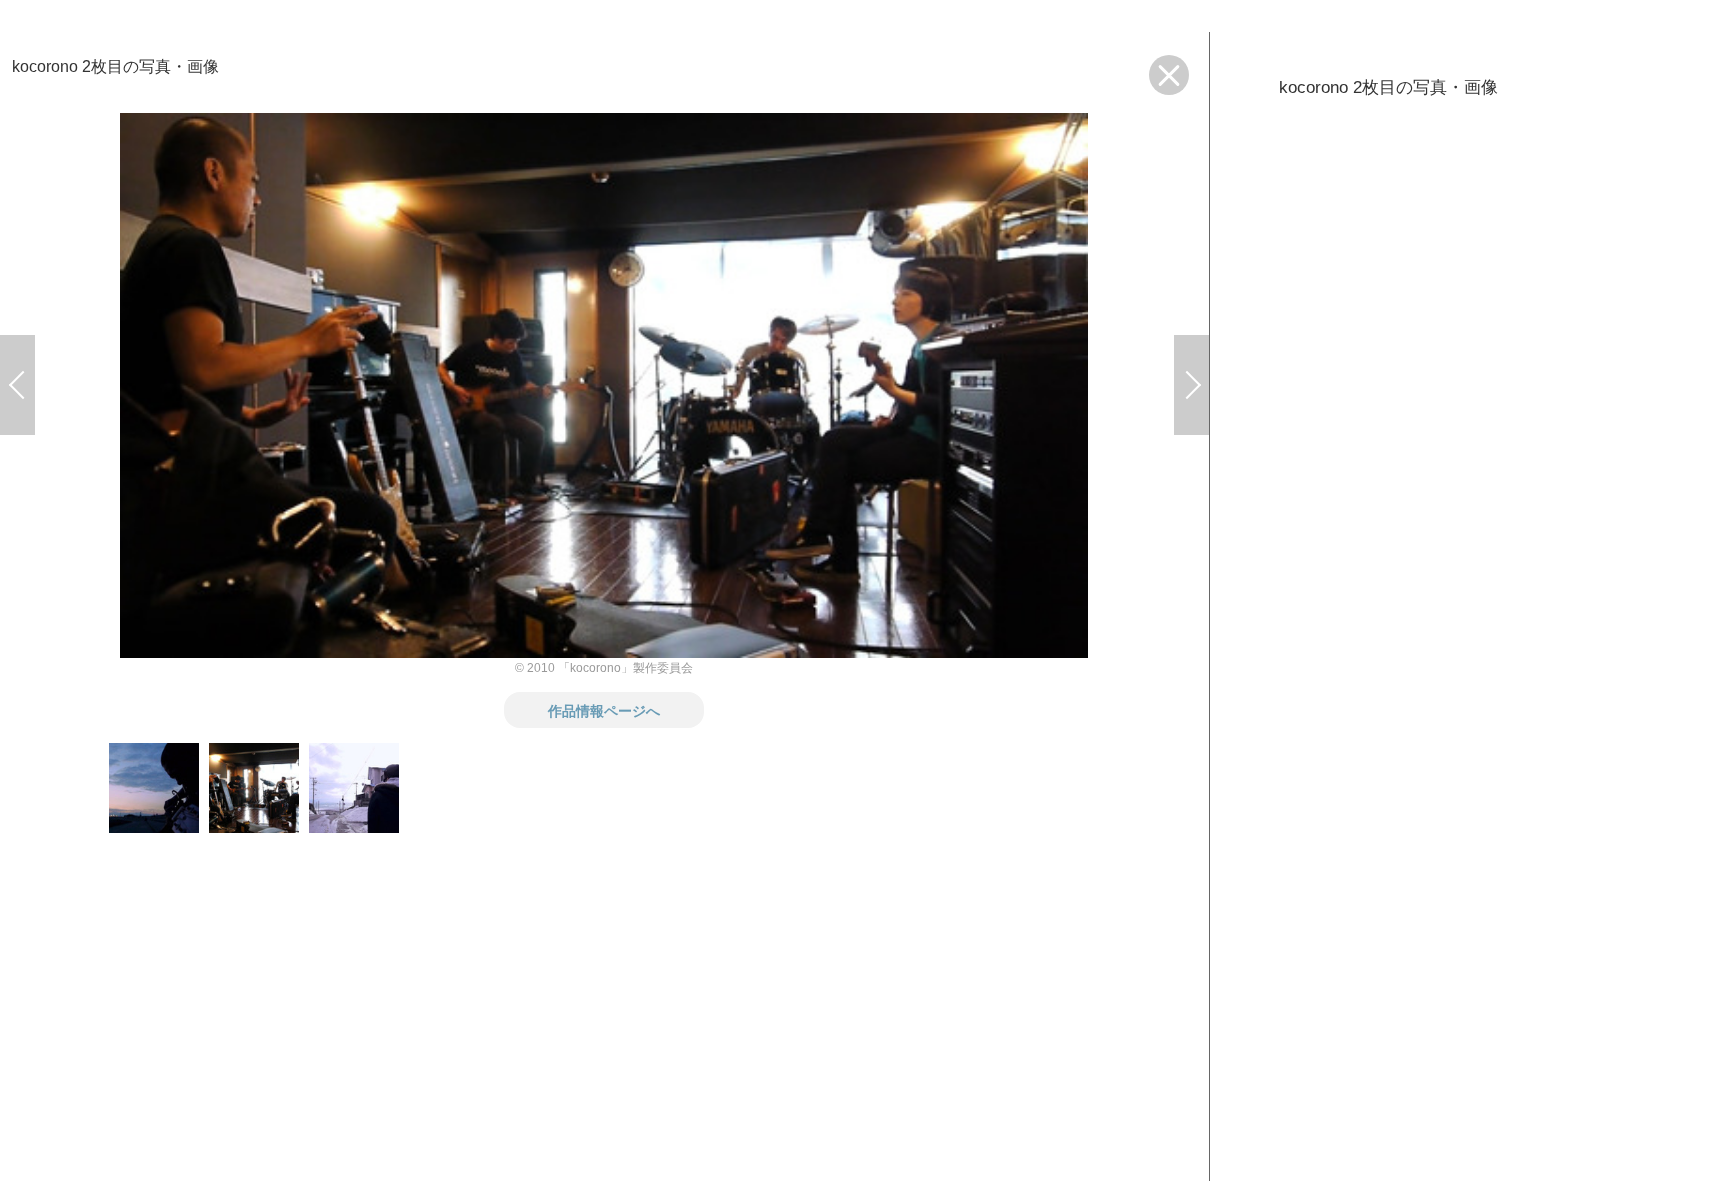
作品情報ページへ (604, 710)
